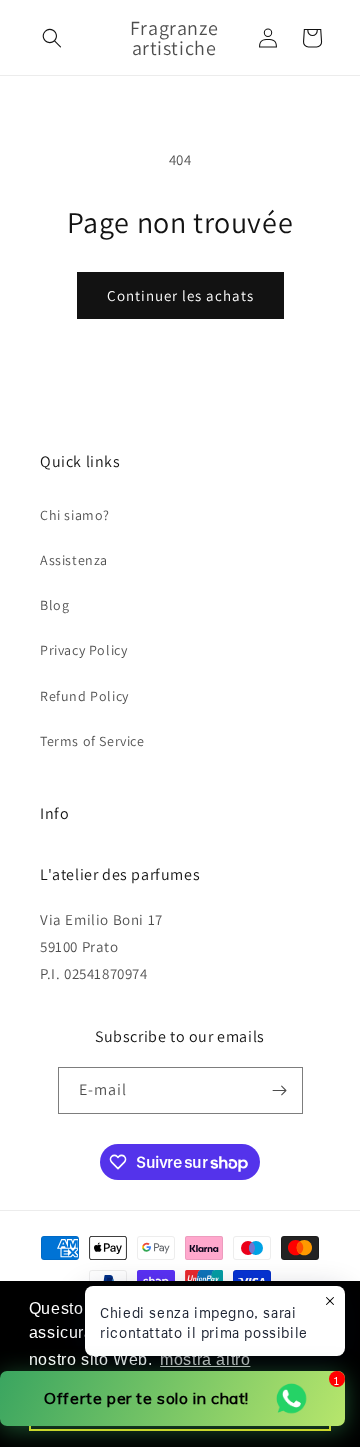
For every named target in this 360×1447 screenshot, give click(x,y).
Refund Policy (84, 696)
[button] (52, 38)
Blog (54, 605)
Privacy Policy (83, 650)
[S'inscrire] (280, 1090)
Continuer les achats (180, 295)
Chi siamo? (75, 515)
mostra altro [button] (205, 1359)
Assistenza (74, 560)
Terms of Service (92, 741)
